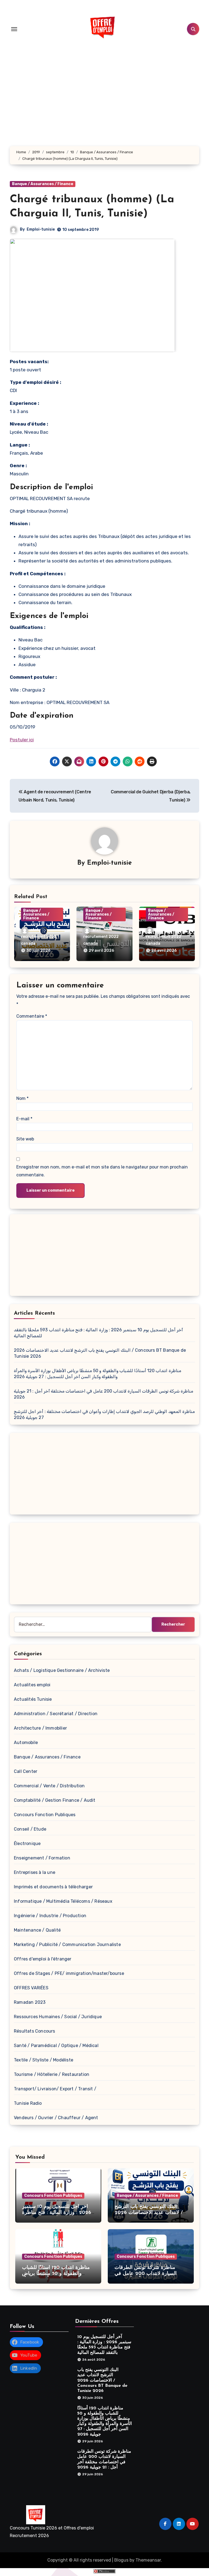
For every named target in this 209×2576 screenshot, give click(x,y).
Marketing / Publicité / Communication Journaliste (67, 1945)
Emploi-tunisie (41, 229)
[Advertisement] (105, 1256)
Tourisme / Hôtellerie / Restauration (52, 2074)
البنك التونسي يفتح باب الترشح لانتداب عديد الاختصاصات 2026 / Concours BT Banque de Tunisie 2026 (102, 2381)
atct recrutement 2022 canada (39, 937)
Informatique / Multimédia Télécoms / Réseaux (63, 1901)
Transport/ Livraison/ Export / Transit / (55, 2089)
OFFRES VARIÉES (31, 1988)
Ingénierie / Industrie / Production (50, 1916)
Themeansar (148, 2560)
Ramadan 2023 (30, 2002)
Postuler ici (22, 740)
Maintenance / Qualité (37, 1930)
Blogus (121, 2560)
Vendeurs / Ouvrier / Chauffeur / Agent (56, 2118)
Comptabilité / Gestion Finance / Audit (55, 1800)
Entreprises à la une (35, 1872)
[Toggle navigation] (14, 29)
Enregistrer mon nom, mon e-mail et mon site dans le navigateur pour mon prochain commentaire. (102, 1171)
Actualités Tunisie (33, 1699)
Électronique (27, 1844)
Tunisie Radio (28, 2103)
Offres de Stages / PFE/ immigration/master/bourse (69, 1973)
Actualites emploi (32, 1685)
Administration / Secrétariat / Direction (56, 1714)
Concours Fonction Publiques (45, 1815)
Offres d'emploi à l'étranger (43, 1959)
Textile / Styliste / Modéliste (44, 2060)
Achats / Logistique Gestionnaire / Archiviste (62, 1670)
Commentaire (32, 1016)
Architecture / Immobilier (40, 1728)
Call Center (26, 1771)
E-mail (24, 1119)
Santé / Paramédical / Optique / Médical (56, 2046)
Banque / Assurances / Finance (43, 184)
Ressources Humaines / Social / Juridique (58, 2017)
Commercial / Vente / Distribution (49, 1786)
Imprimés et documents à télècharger (53, 1887)
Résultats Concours (35, 2031)
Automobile (26, 1743)
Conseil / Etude (30, 1829)
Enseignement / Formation (42, 1858)
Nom (22, 1098)
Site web (25, 1139)
